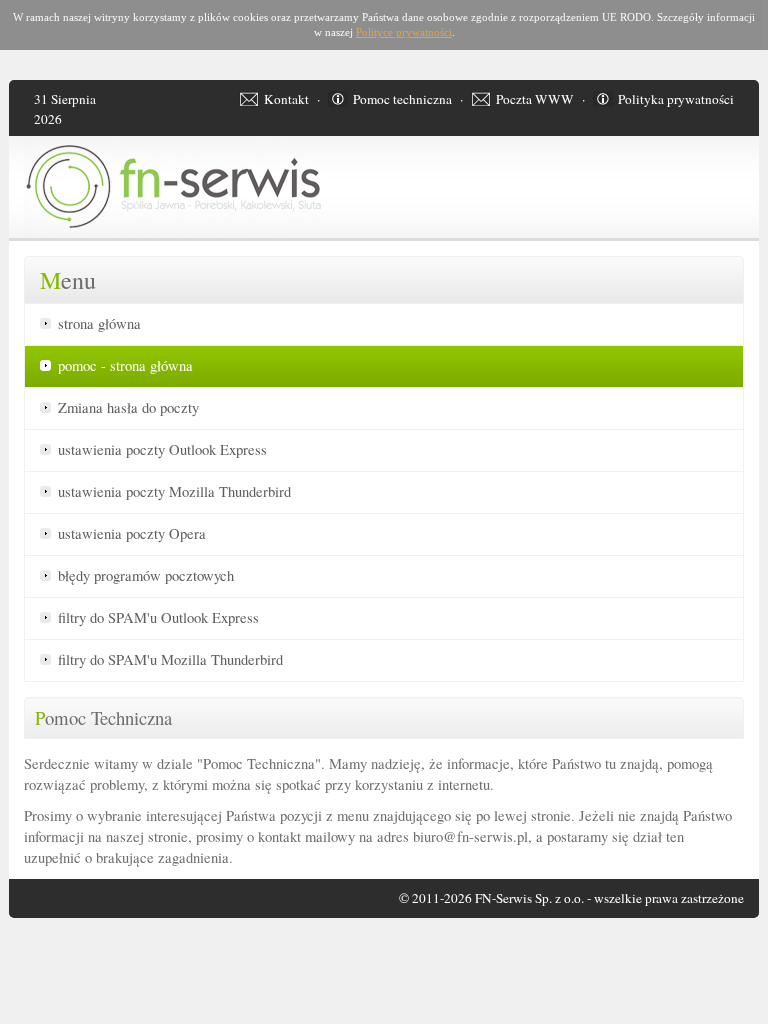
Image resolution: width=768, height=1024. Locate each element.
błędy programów (146, 575)
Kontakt (286, 99)
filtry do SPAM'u (158, 617)
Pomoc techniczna (402, 99)
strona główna (99, 323)
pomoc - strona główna (125, 365)
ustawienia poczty (162, 449)
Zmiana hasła (128, 407)
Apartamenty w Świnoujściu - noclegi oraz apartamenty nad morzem (55, 950)
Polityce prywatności (404, 32)
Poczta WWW (535, 99)
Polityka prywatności (676, 99)
